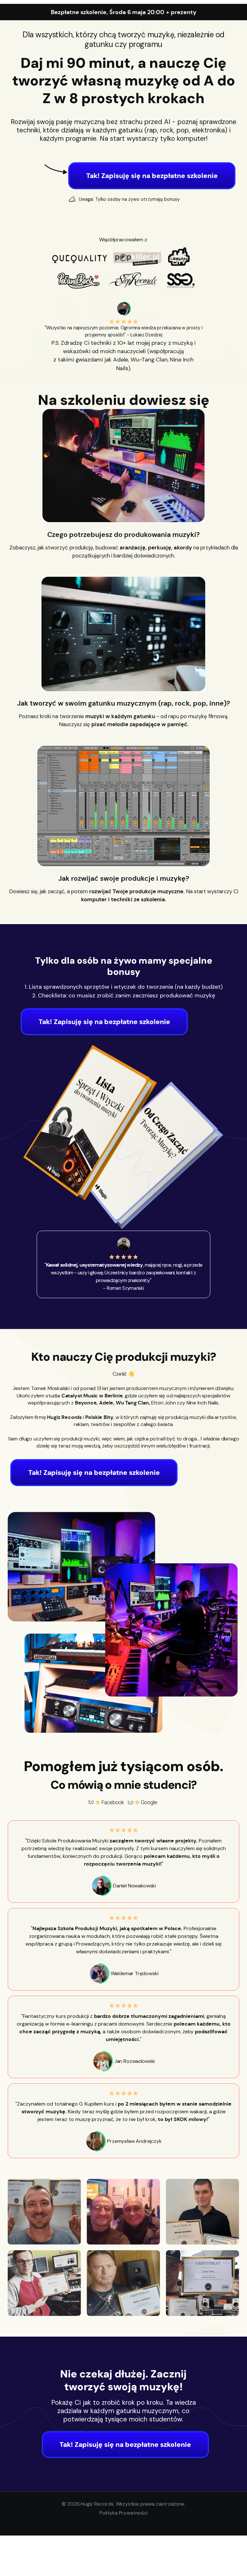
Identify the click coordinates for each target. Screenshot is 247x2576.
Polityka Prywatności (123, 2513)
